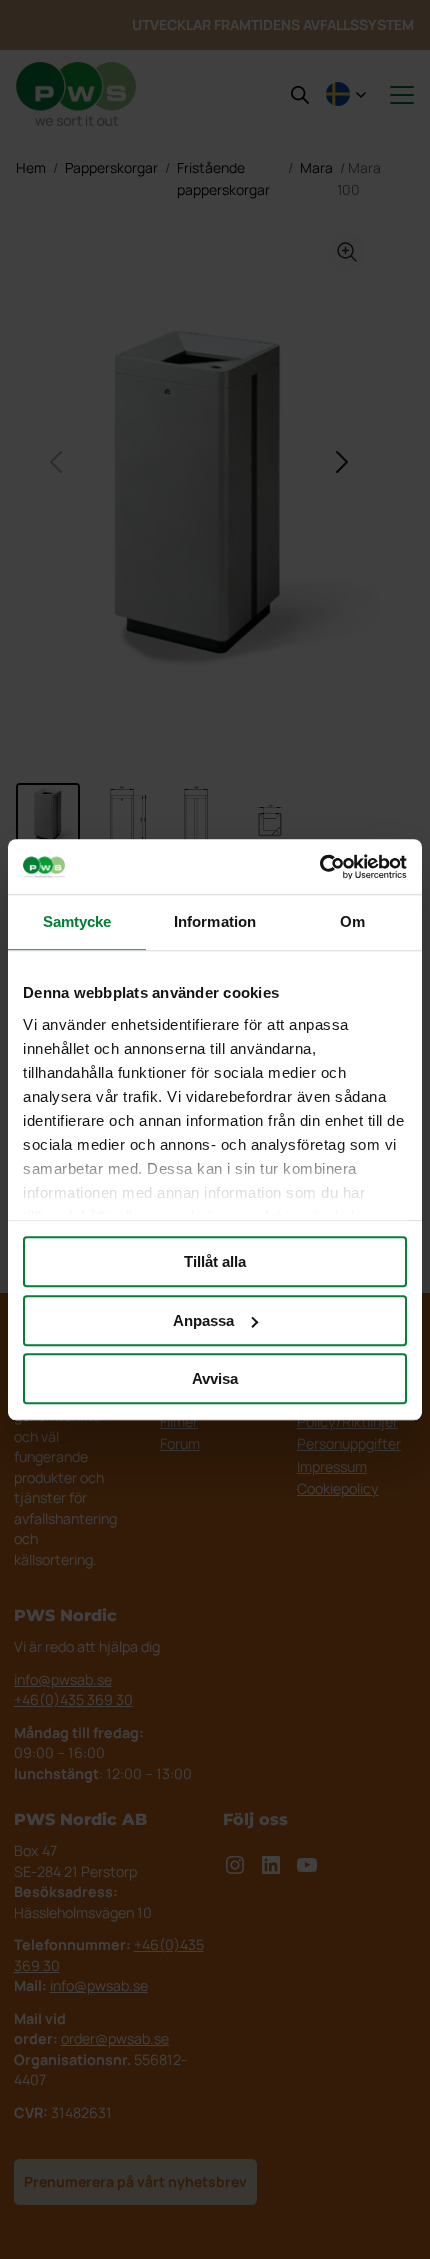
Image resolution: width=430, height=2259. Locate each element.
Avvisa (215, 1378)
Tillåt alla (215, 1261)
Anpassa (203, 1320)
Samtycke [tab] (77, 921)
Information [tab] (215, 921)
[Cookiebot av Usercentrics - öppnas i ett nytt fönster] (319, 867)
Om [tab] (352, 921)
